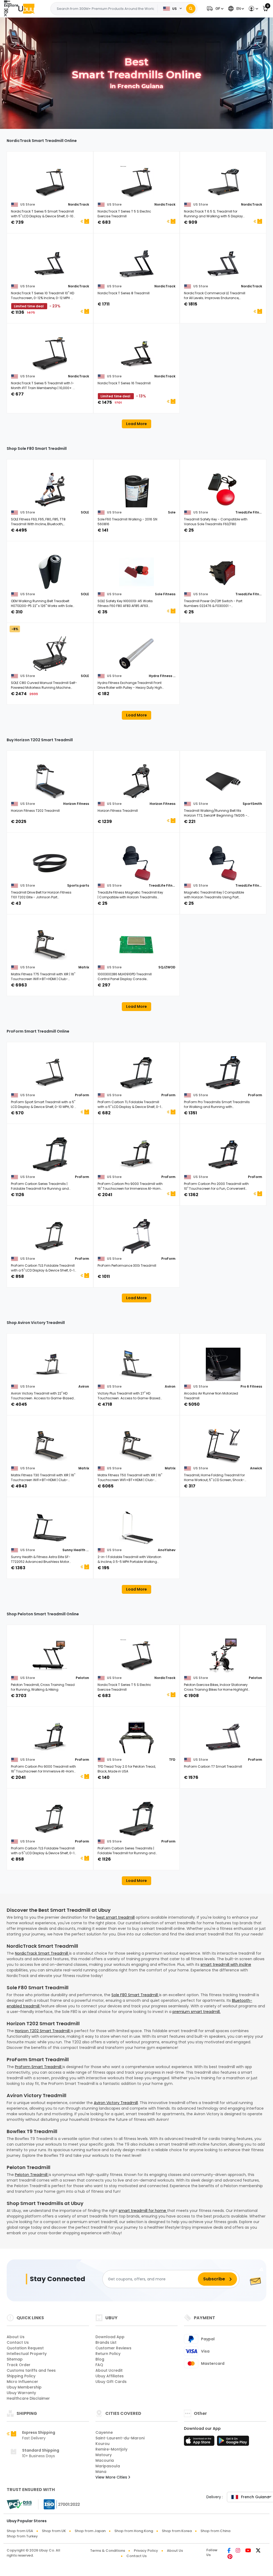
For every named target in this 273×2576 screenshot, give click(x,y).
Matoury (104, 2455)
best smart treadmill (116, 1917)
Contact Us (18, 2342)
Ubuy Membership (24, 2387)
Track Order (19, 2365)
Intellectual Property (27, 2354)
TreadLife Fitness (249, 512)
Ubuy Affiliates (110, 2376)
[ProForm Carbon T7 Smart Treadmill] (223, 1737)
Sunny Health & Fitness (76, 1550)
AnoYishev (167, 1550)
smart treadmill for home (143, 2211)
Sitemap (15, 2359)
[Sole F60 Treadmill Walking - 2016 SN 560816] (137, 490)
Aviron (84, 1386)
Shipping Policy (21, 2376)
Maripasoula (108, 2466)
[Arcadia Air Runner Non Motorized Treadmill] (223, 1364)
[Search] (191, 9)
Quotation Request (25, 2348)
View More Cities (112, 2477)
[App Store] (200, 2442)
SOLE (85, 512)
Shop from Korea (177, 2531)
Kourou (103, 2444)
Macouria (105, 2460)
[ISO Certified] (59, 2504)
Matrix (84, 967)
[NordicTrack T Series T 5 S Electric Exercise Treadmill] (137, 182)
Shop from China (215, 2531)
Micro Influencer (22, 2382)
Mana (101, 2472)
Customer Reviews (113, 2348)
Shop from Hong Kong (134, 2531)
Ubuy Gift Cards (111, 2382)
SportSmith (252, 804)
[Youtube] (248, 2551)
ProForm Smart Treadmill (39, 2067)
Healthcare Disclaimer (28, 2398)
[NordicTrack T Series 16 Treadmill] (137, 354)
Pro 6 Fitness (251, 1386)
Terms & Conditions (108, 2551)
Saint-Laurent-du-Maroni (120, 2438)
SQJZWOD (167, 967)
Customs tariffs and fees (31, 2370)
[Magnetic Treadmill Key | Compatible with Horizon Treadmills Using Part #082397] (223, 863)
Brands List (106, 2342)
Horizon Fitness (76, 804)
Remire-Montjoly (111, 2449)
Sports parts (78, 885)
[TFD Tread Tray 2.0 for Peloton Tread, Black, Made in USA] (137, 1737)
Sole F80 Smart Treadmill (135, 1995)
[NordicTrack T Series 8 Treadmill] (137, 264)
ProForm (82, 1095)
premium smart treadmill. (196, 2012)
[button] (214, 9)
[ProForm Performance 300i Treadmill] (137, 1236)
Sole (172, 512)
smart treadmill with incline (226, 1964)
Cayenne (104, 2432)
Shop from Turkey (22, 2536)
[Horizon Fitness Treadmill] (137, 781)
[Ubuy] (26, 9)
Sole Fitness (165, 594)
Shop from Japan (90, 2531)
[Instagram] (238, 2551)
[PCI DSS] (19, 2504)
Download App (110, 2337)
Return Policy (108, 2354)
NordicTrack (79, 204)
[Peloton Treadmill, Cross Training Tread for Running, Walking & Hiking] (50, 1656)
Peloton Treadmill (32, 2175)
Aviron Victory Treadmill (116, 2103)
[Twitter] (258, 2551)
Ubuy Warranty (21, 2393)
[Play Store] (233, 2442)
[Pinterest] (230, 2557)
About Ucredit (109, 2370)
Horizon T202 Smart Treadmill (43, 2031)
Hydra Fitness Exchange (162, 676)
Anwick (256, 1468)
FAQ (99, 2365)
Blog (100, 2359)
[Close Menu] (6, 11)
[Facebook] (229, 2551)
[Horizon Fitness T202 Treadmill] (50, 781)
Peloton (82, 1678)
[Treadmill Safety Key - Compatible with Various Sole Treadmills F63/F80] (223, 490)
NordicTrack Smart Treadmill (42, 1953)
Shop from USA (20, 2531)
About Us (16, 2337)
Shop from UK (54, 2531)
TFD (172, 1760)
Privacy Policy (146, 2551)
